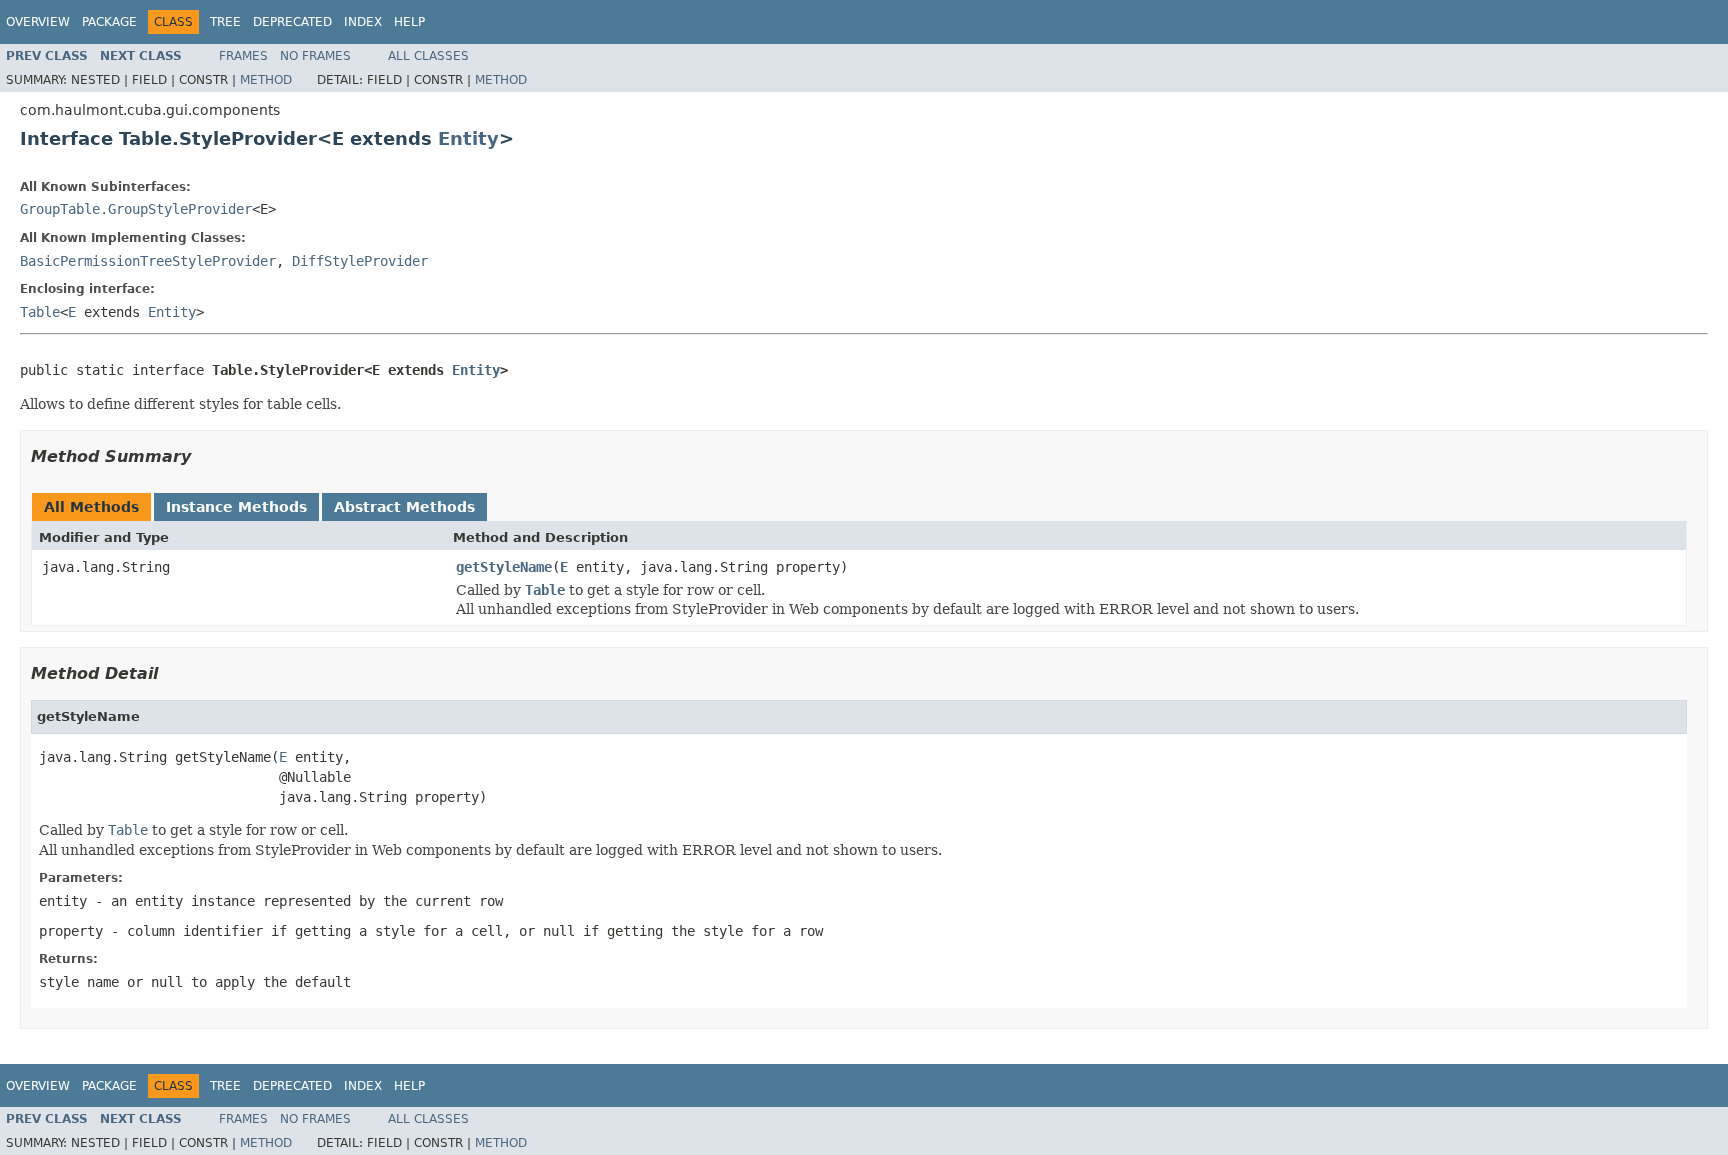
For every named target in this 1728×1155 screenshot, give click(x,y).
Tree (225, 22)
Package (109, 22)
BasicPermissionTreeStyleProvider (148, 261)
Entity (468, 138)
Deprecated (292, 22)
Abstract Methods (404, 507)
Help (409, 22)
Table (40, 312)
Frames (243, 56)
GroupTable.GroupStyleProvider (136, 209)
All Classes (428, 56)
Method (266, 80)
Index (363, 22)
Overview (38, 22)
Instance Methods (236, 507)
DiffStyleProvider (360, 261)
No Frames (315, 56)
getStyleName (504, 567)
